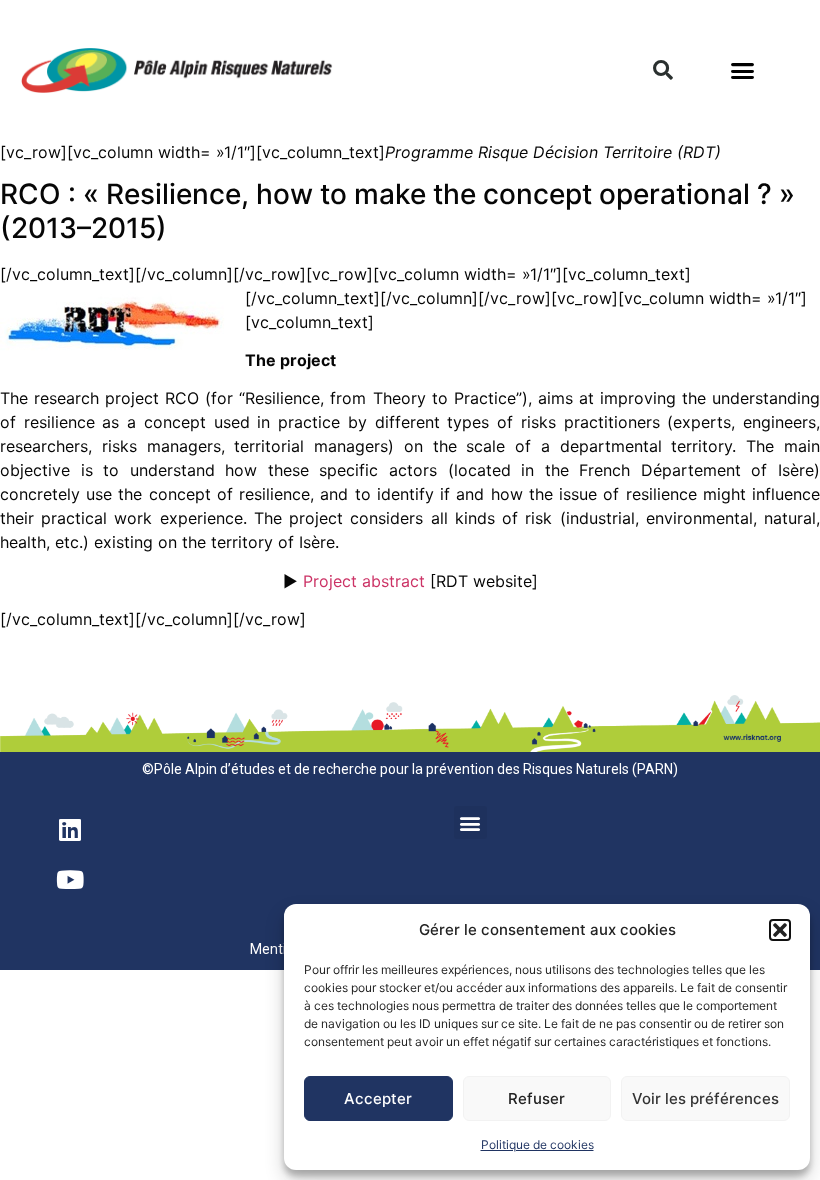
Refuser (536, 1098)
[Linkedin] (70, 829)
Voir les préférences (705, 1098)
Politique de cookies (537, 1144)
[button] (780, 930)
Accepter (378, 1098)
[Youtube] (70, 879)
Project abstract (364, 581)
